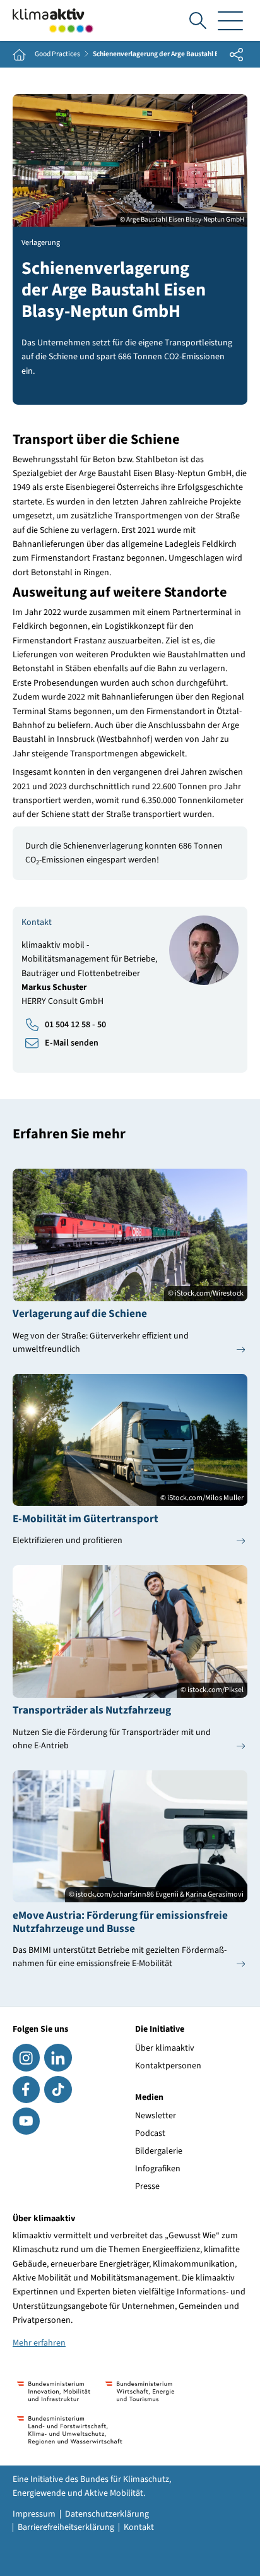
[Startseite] (53, 21)
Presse (147, 2186)
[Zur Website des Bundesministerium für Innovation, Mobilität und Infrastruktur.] (54, 2391)
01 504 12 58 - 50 (75, 1025)
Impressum (34, 2514)
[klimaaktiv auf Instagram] (26, 2057)
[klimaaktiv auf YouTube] (26, 2121)
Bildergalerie (159, 2151)
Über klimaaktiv (165, 2048)
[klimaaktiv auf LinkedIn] (58, 2057)
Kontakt (139, 2527)
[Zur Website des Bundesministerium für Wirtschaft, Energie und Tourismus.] (140, 2391)
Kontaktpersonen (168, 2066)
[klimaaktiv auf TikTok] (58, 2090)
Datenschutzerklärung (107, 2514)
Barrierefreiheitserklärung (66, 2527)
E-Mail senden (72, 1043)
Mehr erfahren (39, 2343)
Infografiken (158, 2169)
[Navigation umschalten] (230, 21)
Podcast (150, 2133)
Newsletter (156, 2116)
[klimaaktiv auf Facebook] (26, 2090)
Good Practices (57, 54)
